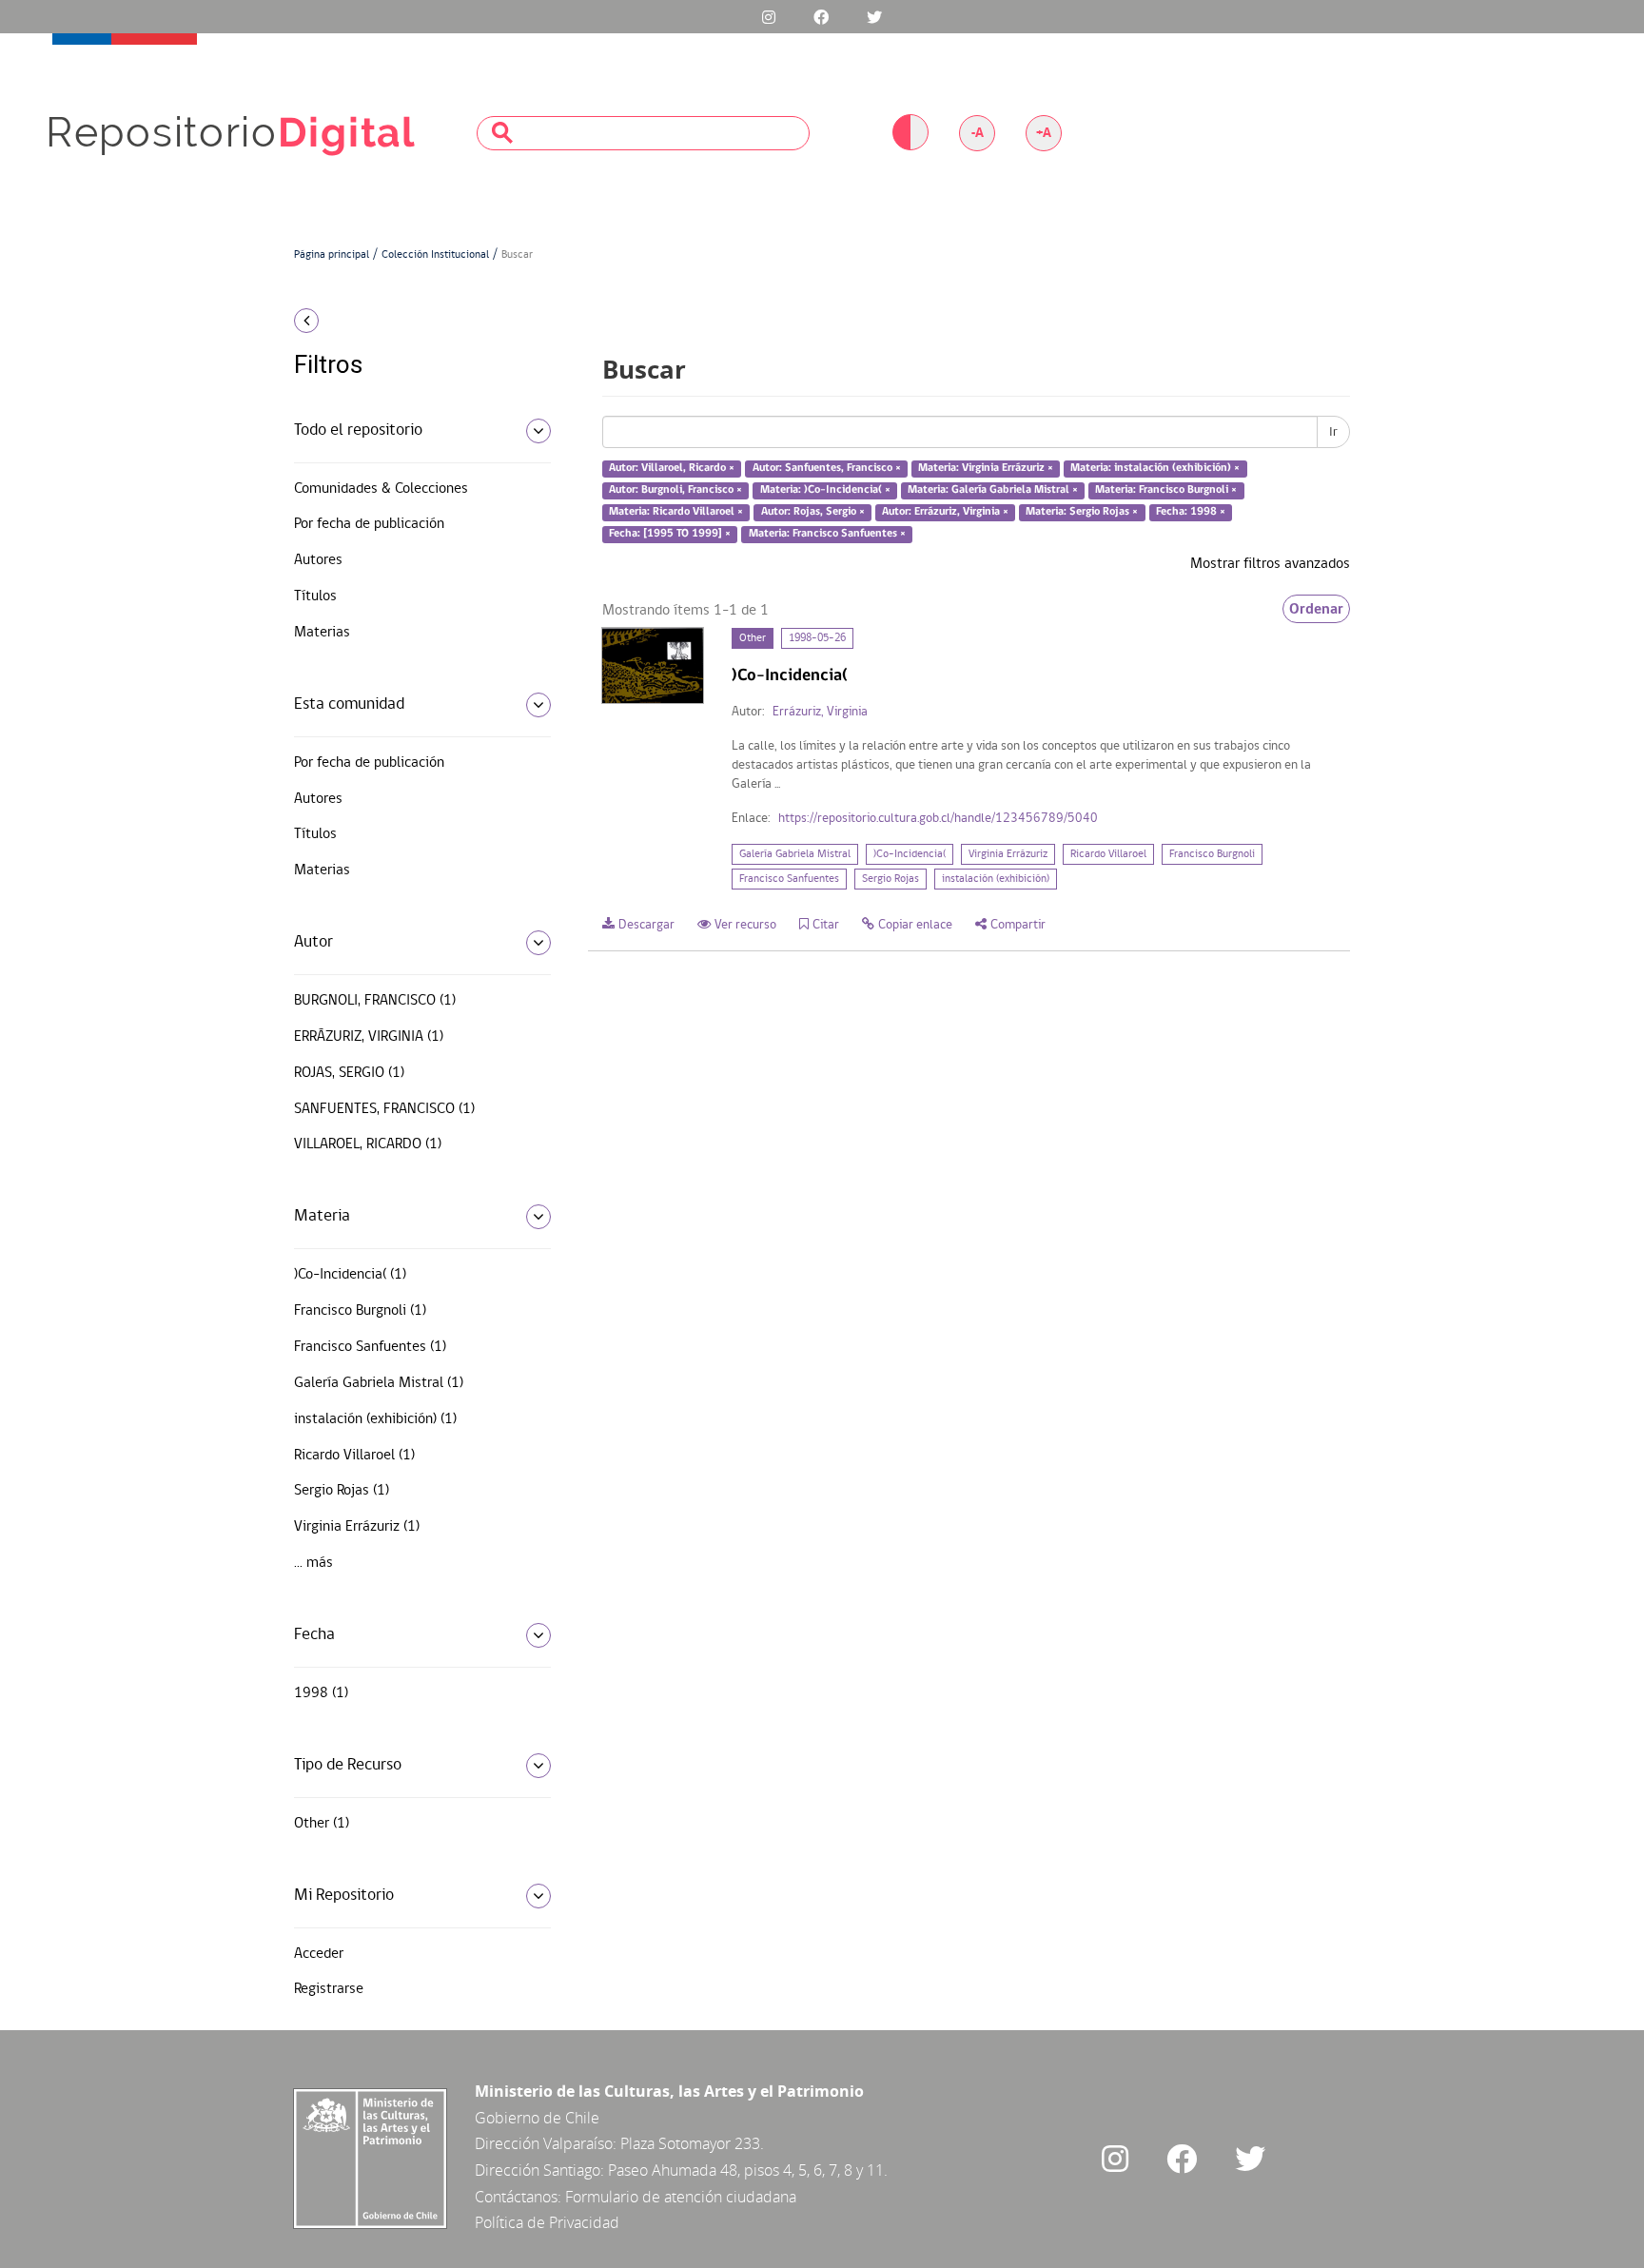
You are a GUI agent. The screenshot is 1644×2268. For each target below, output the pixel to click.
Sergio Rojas (890, 879)
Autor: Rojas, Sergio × (813, 512)
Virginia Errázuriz (1008, 854)
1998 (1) (321, 1693)
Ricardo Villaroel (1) (354, 1456)
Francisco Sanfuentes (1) (370, 1347)
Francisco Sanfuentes (789, 879)
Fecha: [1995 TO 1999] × (670, 534)
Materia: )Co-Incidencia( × (825, 490)
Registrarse (329, 1989)
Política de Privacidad (547, 2222)
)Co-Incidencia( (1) (350, 1275)
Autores (318, 560)
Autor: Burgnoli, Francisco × (675, 490)
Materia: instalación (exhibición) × (1155, 469)
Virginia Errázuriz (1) (357, 1527)
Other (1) (322, 1824)
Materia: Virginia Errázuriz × (986, 469)
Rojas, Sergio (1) (349, 1073)
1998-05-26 (817, 638)
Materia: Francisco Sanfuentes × (827, 534)
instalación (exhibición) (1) (375, 1419)
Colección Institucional (435, 255)
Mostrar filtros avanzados (1270, 564)
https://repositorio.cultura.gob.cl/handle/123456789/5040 (938, 819)
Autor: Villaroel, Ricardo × (672, 469)
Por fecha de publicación (369, 524)
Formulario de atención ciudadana (681, 2197)
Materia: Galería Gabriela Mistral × (993, 490)
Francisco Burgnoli (1212, 854)
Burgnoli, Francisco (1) (375, 1001)
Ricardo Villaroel (1108, 854)
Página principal (332, 255)
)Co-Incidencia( (910, 854)
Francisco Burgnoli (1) (360, 1311)
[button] (415, 321)
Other (753, 638)
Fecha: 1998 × (1191, 512)
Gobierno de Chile (537, 2118)
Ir (1333, 432)
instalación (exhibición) (996, 879)
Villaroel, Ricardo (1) (368, 1144)
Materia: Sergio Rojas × (1082, 512)
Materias (322, 633)
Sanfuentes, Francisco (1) (384, 1109)
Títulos (315, 596)
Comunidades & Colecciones (381, 489)
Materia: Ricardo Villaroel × (676, 512)
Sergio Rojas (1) (342, 1491)
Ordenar (1316, 609)
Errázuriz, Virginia (820, 712)
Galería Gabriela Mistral (795, 854)
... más (313, 1563)
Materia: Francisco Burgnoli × (1166, 490)
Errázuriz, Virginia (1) (369, 1037)
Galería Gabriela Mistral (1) (379, 1383)
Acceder (319, 1954)
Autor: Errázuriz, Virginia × (945, 512)
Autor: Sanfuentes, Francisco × (827, 469)
